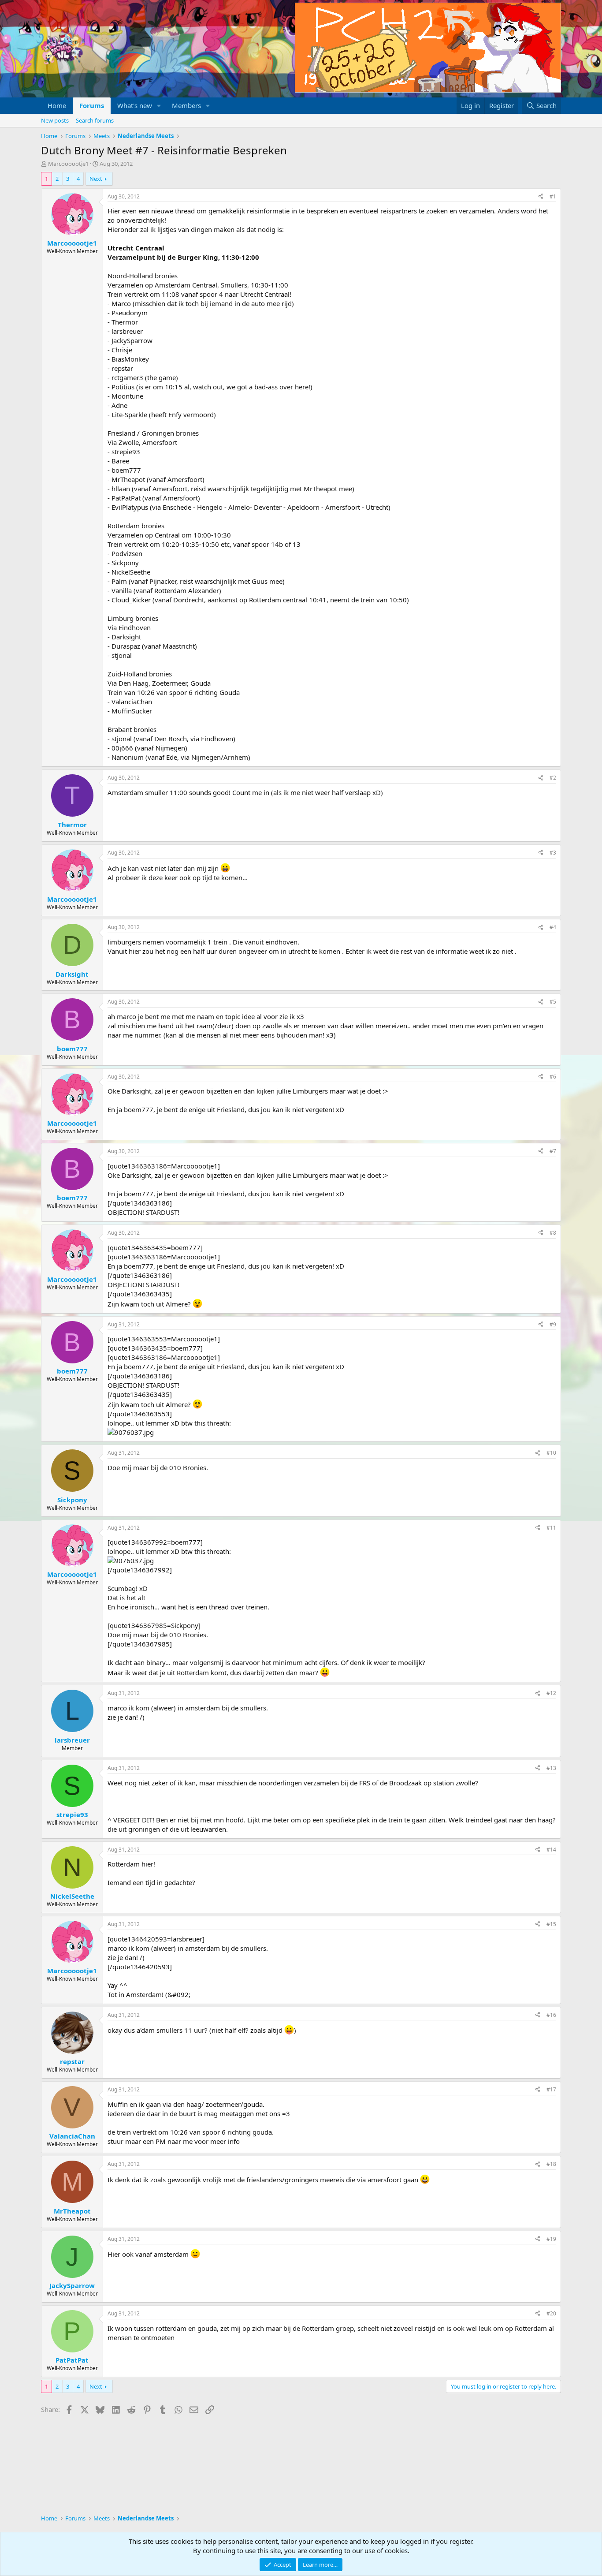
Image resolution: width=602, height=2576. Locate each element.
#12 (551, 1693)
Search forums (95, 120)
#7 (553, 1151)
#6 (553, 1077)
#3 (553, 853)
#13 (551, 1768)
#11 (551, 1528)
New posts (55, 120)
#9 (553, 1324)
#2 (553, 778)
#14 (551, 1850)
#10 (551, 1453)
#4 (553, 927)
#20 (551, 2313)
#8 (553, 1233)
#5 (553, 1002)
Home (57, 105)
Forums (92, 105)
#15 (551, 1924)
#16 (551, 2015)
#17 (551, 2089)
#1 (553, 196)
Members (186, 105)
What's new (135, 105)
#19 (551, 2239)
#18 (551, 2164)
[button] (159, 106)
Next (96, 179)
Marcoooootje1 (68, 164)
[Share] (541, 197)
